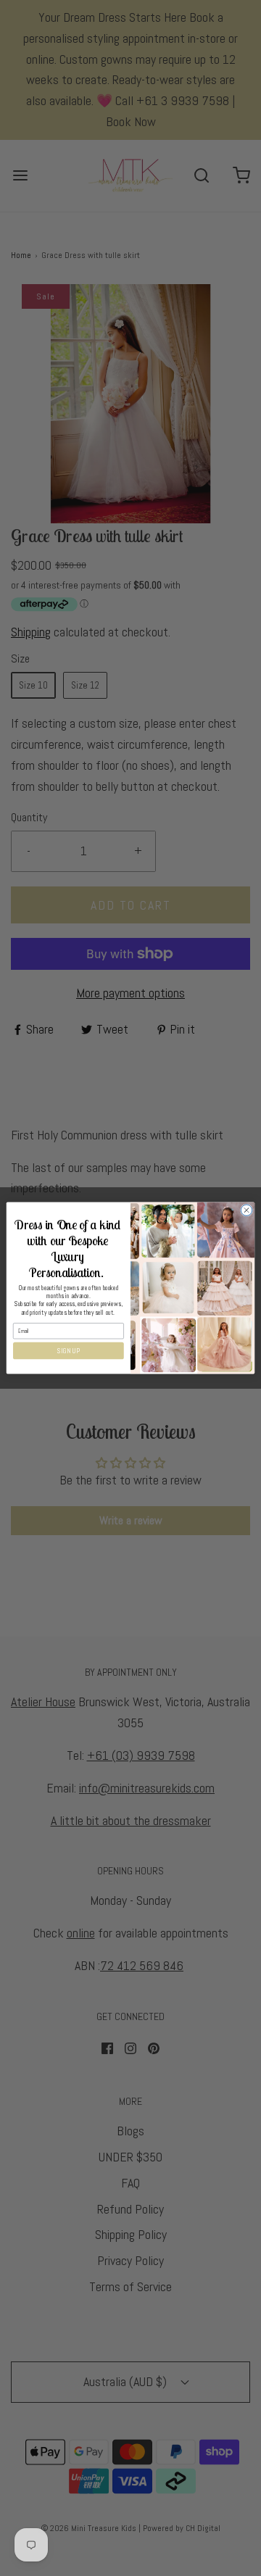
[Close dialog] (246, 1210)
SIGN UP (68, 1351)
